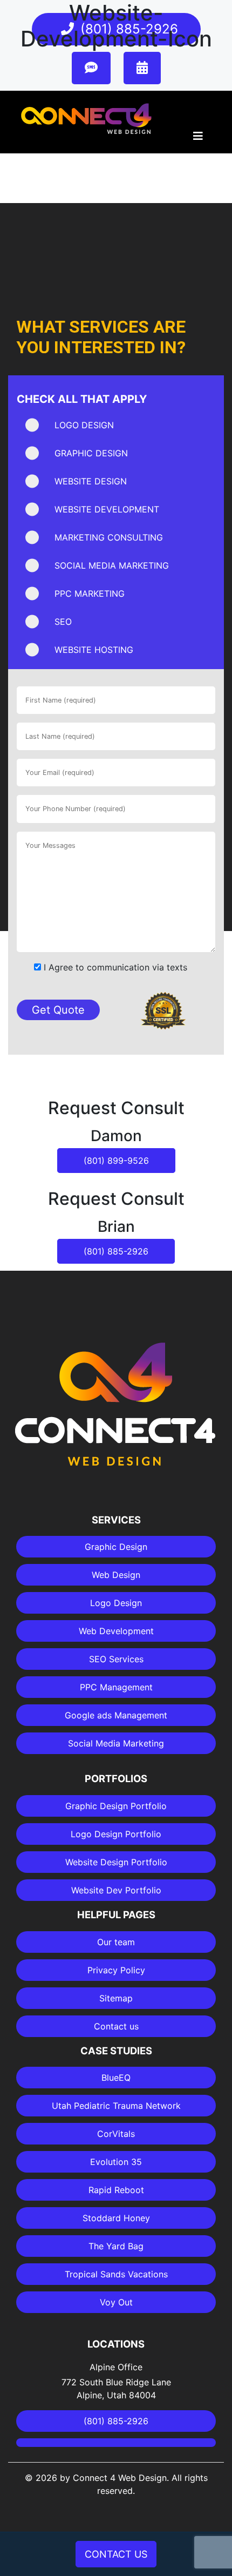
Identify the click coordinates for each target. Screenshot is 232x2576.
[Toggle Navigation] (198, 139)
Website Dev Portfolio (116, 1890)
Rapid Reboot (116, 2190)
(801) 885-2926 (116, 1251)
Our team (116, 1942)
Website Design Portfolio (116, 1862)
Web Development (116, 1631)
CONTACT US (116, 2554)
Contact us (116, 2026)
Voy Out (116, 2302)
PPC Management (116, 1687)
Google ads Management (116, 1715)
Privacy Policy (116, 1970)
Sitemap (116, 1998)
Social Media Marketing (116, 1743)
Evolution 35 (116, 2162)
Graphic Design (116, 1547)
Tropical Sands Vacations (116, 2274)
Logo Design (116, 1603)
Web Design (116, 1575)
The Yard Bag (116, 2246)
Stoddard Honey (116, 2218)
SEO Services (116, 1659)
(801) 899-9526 (116, 1161)
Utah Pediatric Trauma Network (116, 2106)
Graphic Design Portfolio (116, 1806)
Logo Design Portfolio (116, 1834)
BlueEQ (116, 2078)
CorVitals (116, 2134)
